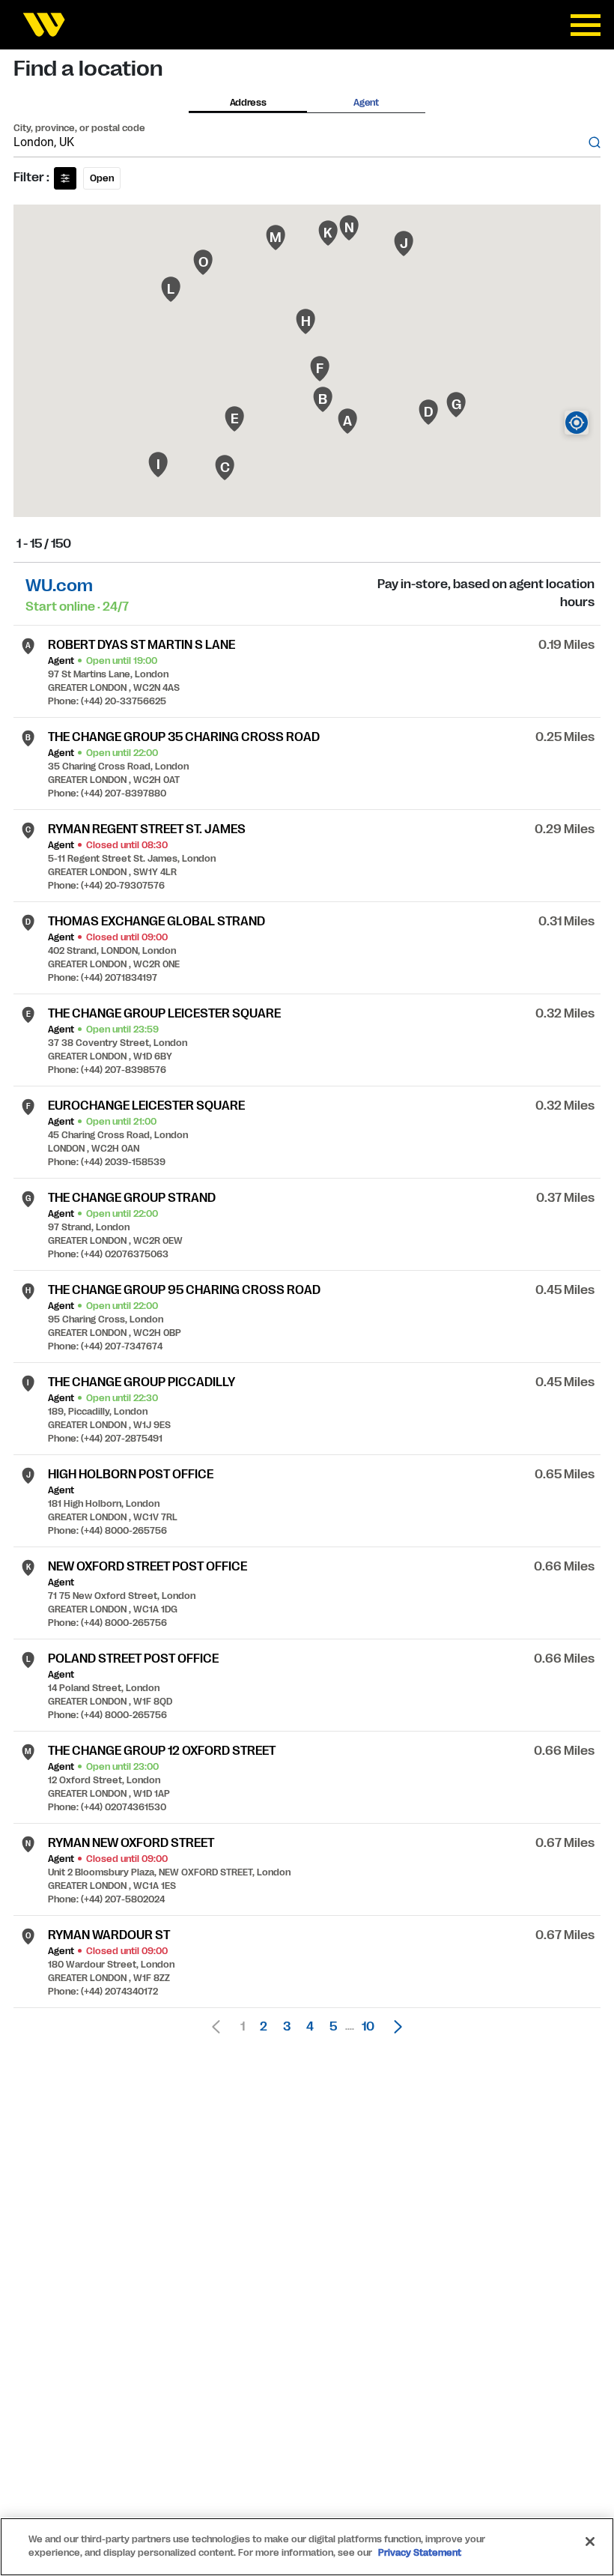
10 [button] (368, 2027)
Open (102, 178)
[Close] (590, 2542)
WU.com (59, 586)
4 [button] (310, 2027)
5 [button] (333, 2027)
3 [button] (287, 2027)
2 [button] (264, 2027)
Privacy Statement (420, 2553)
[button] (394, 2027)
